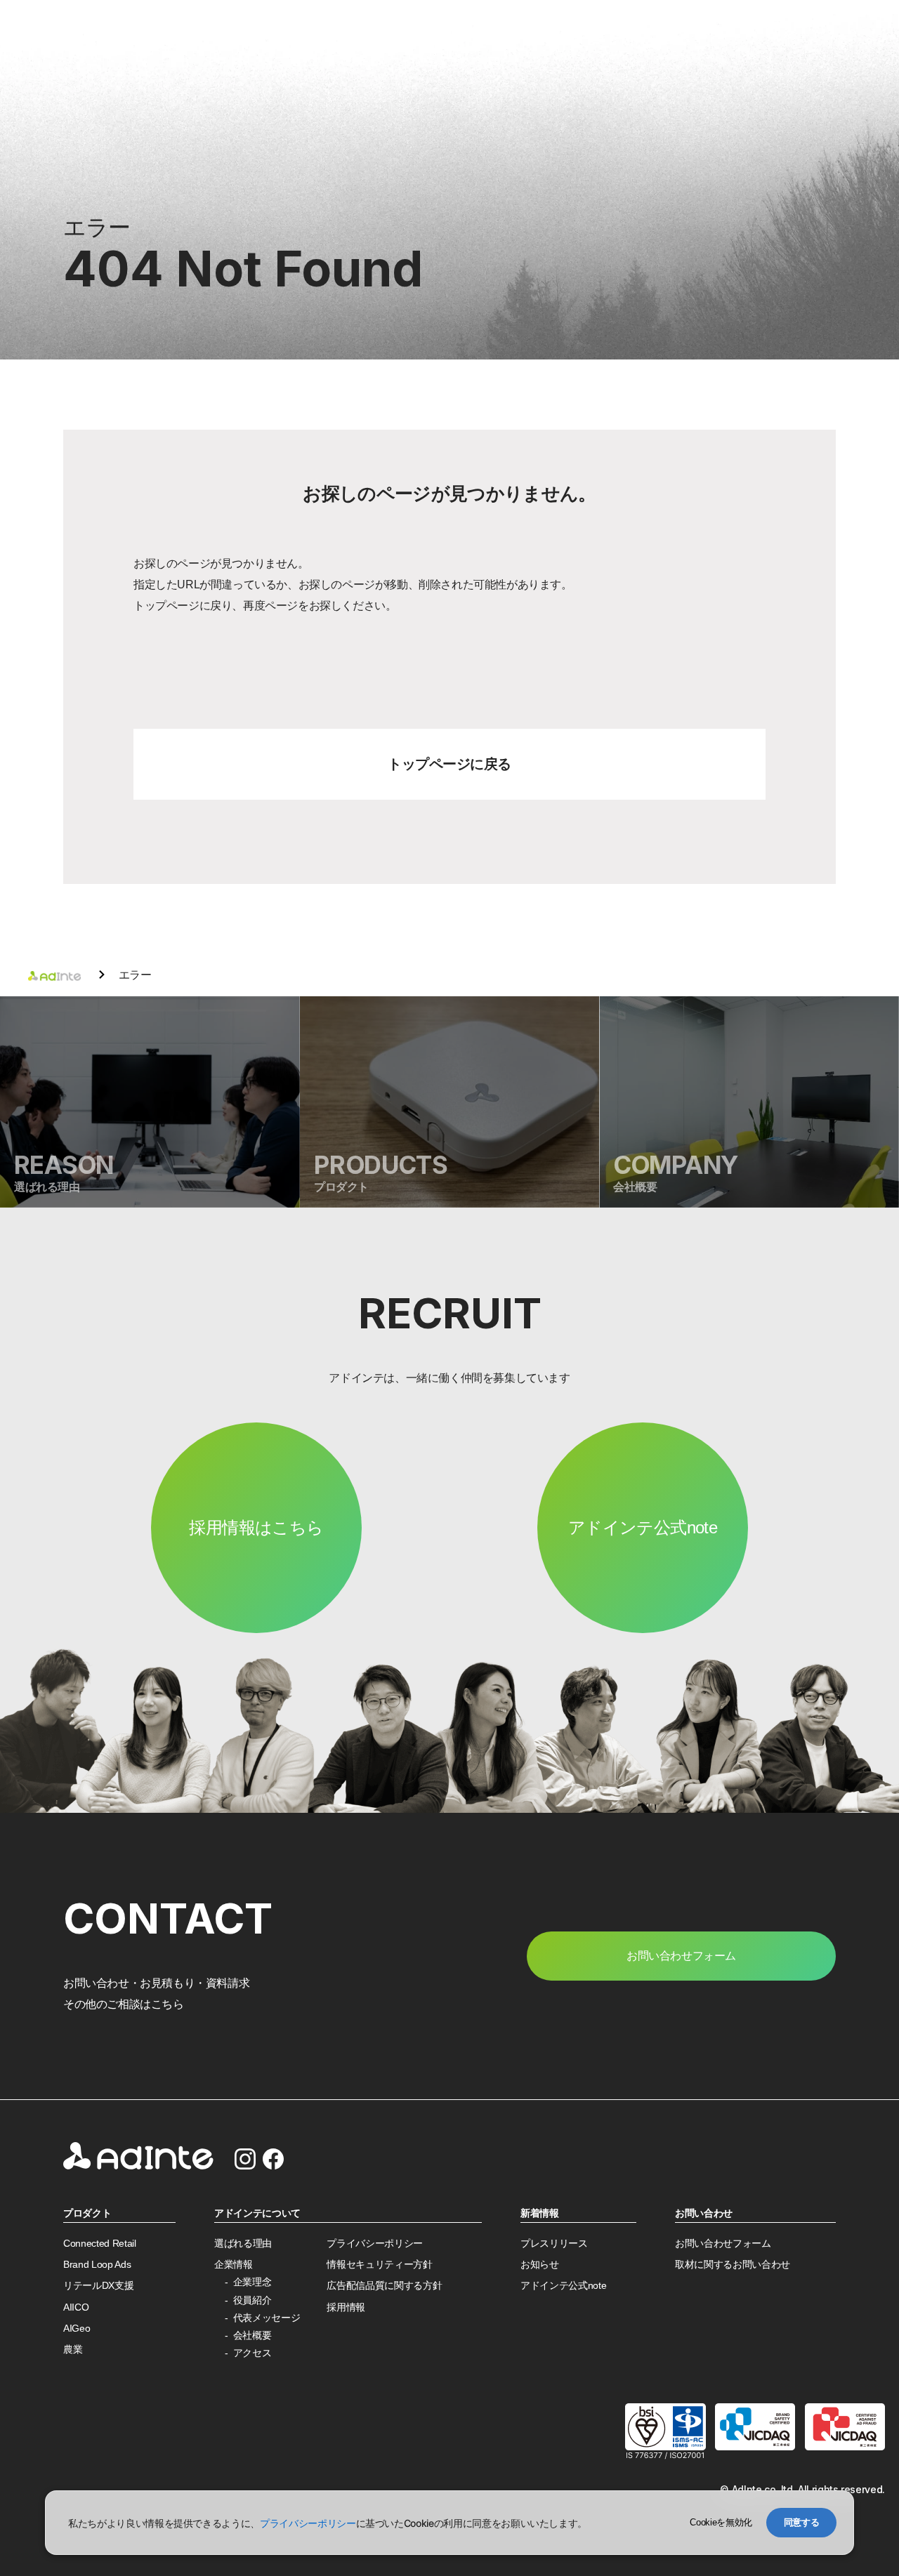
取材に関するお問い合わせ (733, 2265)
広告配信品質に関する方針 (384, 2286)
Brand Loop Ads (97, 2265)
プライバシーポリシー (375, 2244)
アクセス (252, 2353)
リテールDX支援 (98, 2286)
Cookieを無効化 (721, 2522)
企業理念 (252, 2282)
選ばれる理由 (243, 2244)
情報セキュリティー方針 (379, 2265)
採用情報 (346, 2307)
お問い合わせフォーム (723, 2244)
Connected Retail (100, 2244)
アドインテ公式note (643, 1527)
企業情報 (234, 2265)
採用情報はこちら (256, 1527)
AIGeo (77, 2329)
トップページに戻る (449, 764)
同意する (802, 2522)
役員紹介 (252, 2300)
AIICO (76, 2307)
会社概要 (252, 2336)
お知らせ (540, 2265)
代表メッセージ (267, 2318)
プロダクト (87, 2213)
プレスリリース (554, 2244)
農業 (73, 2350)
